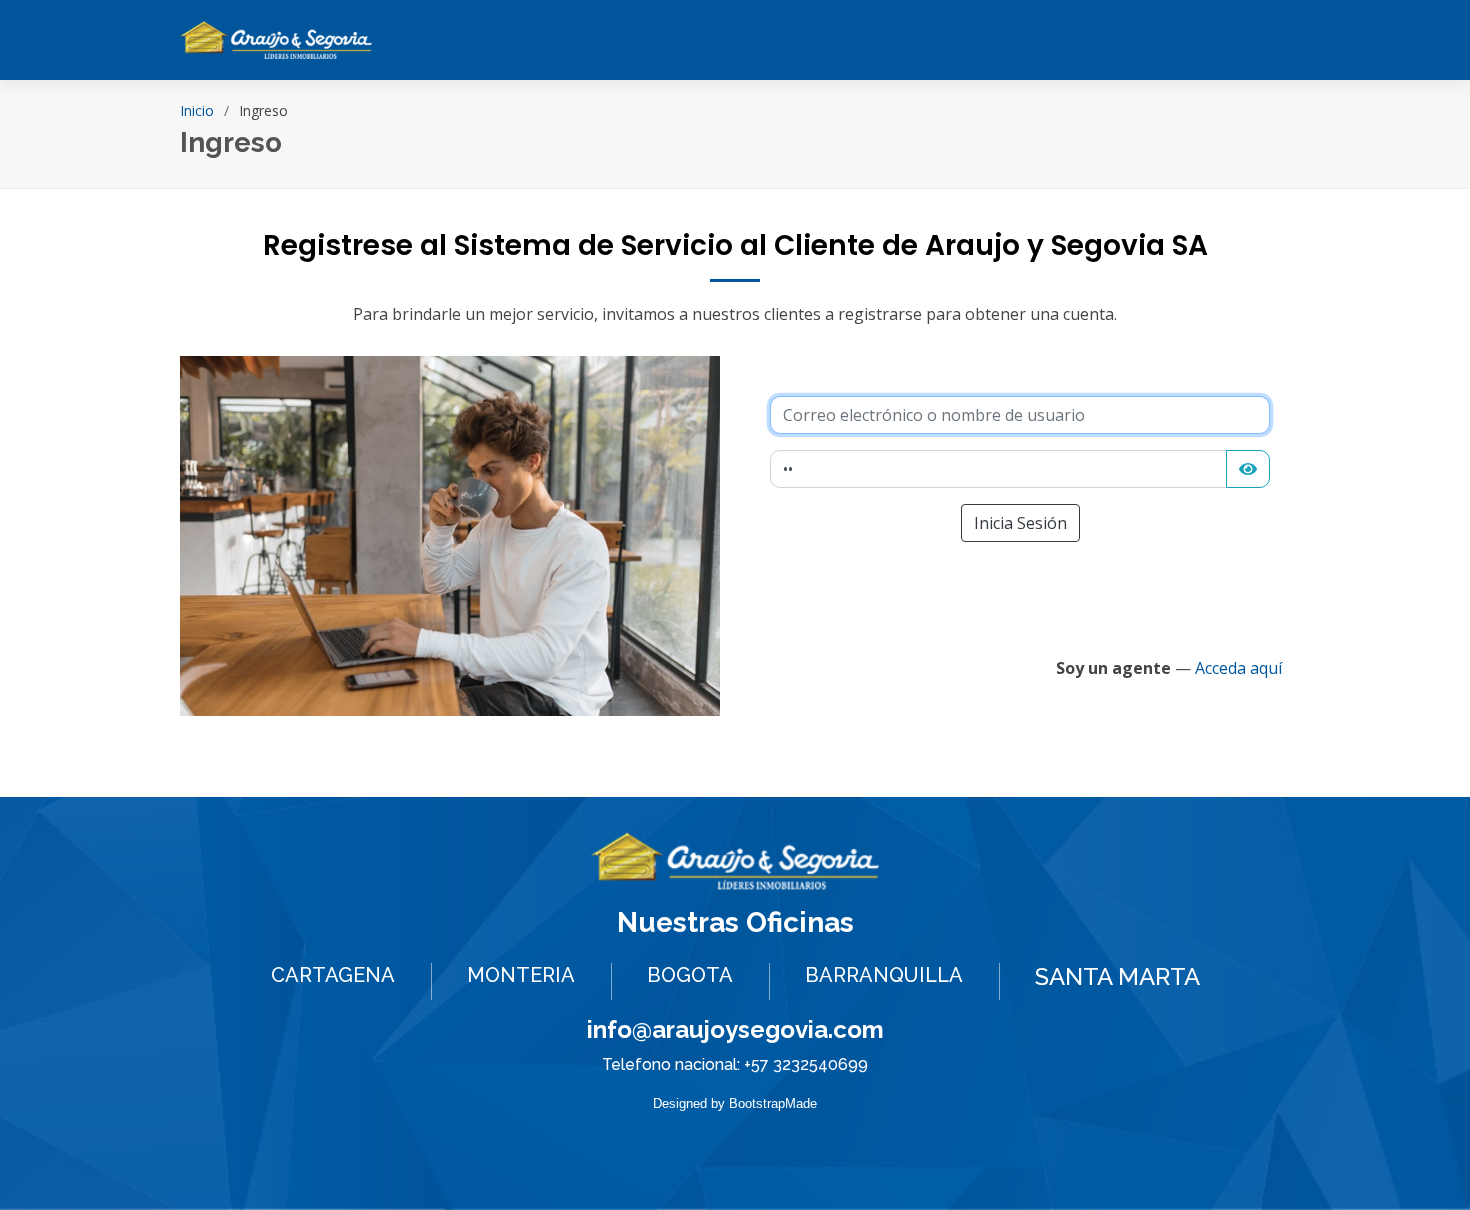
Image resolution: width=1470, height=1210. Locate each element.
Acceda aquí (1238, 668)
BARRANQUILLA (884, 975)
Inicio (197, 110)
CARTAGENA (333, 975)
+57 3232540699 (806, 1064)
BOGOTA (690, 975)
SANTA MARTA (1117, 976)
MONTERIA (521, 975)
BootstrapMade (773, 1103)
